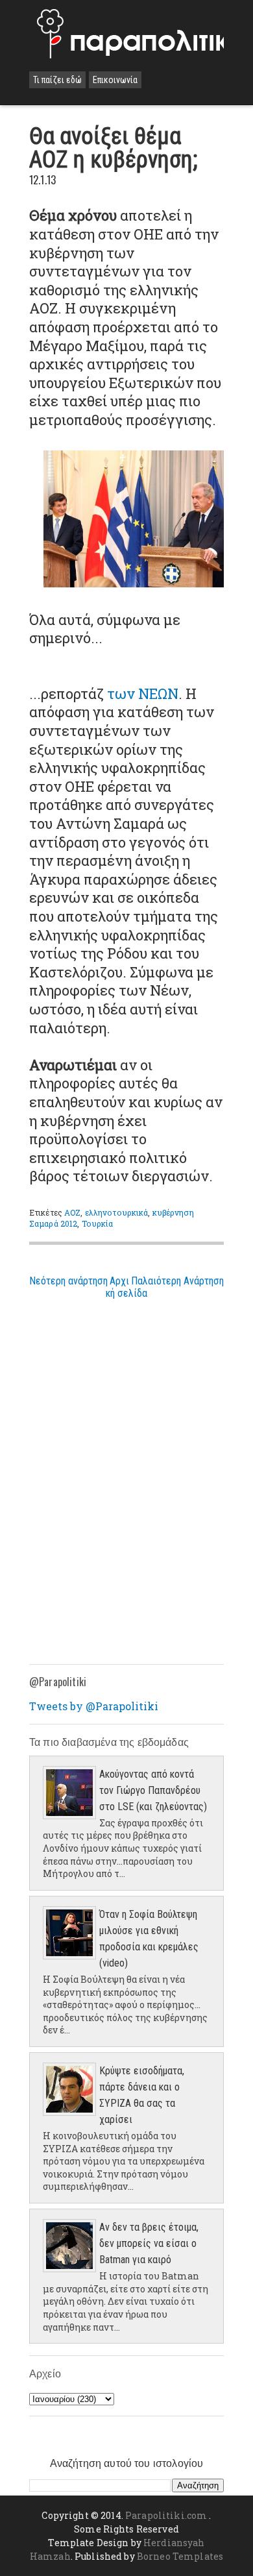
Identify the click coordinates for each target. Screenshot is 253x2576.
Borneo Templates (180, 2556)
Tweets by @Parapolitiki (94, 1706)
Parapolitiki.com (166, 2515)
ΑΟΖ (72, 1212)
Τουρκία (98, 1223)
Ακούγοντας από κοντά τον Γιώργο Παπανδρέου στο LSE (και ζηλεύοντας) (153, 1790)
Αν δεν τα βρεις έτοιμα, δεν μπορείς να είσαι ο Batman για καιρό (149, 2243)
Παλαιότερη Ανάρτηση (177, 1281)
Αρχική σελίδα (126, 1287)
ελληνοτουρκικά (117, 1212)
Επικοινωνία (115, 80)
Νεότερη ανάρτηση (68, 1281)
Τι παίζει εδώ (57, 80)
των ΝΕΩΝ (143, 693)
